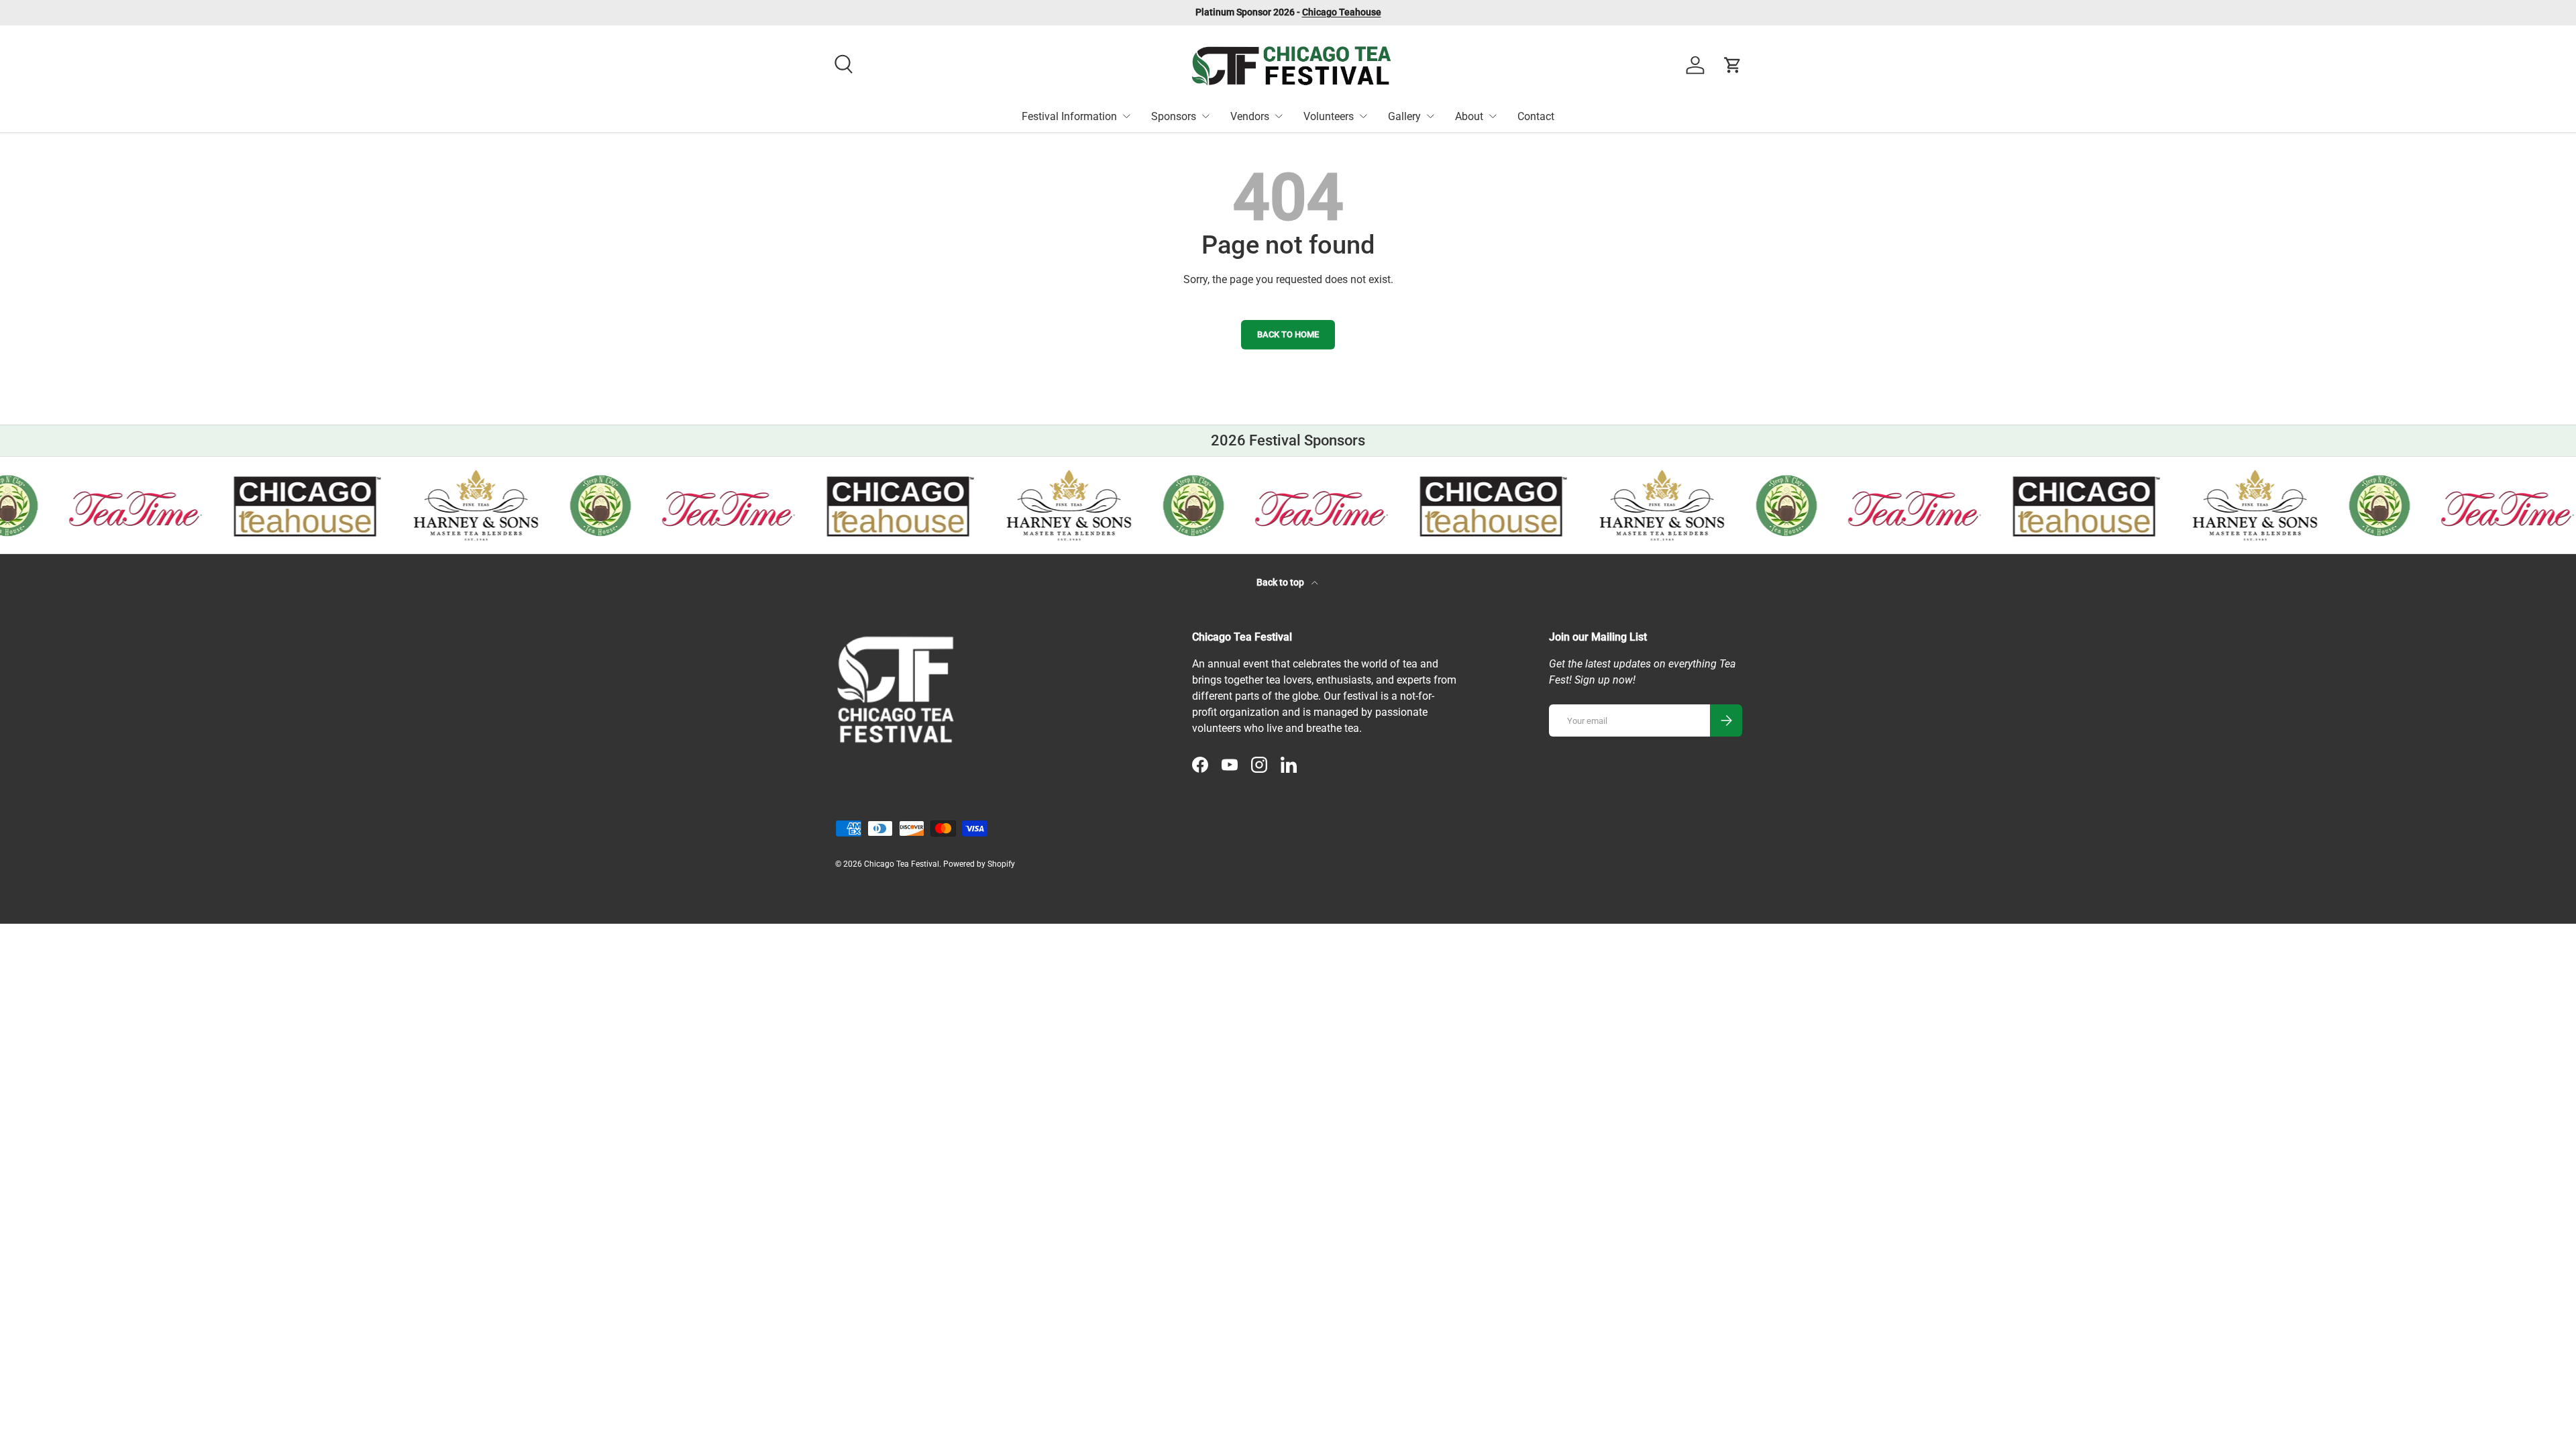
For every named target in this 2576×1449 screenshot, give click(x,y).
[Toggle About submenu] (1493, 116)
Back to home (1288, 334)
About (1469, 116)
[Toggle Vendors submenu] (1279, 116)
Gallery (1404, 116)
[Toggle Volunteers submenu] (1363, 116)
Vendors (1250, 116)
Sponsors (1174, 116)
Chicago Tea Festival (902, 864)
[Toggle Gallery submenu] (1430, 116)
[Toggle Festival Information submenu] (1126, 116)
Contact (1536, 116)
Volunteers (1329, 116)
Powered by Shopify (979, 864)
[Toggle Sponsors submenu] (1205, 116)
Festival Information (1069, 116)
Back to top (1281, 582)
